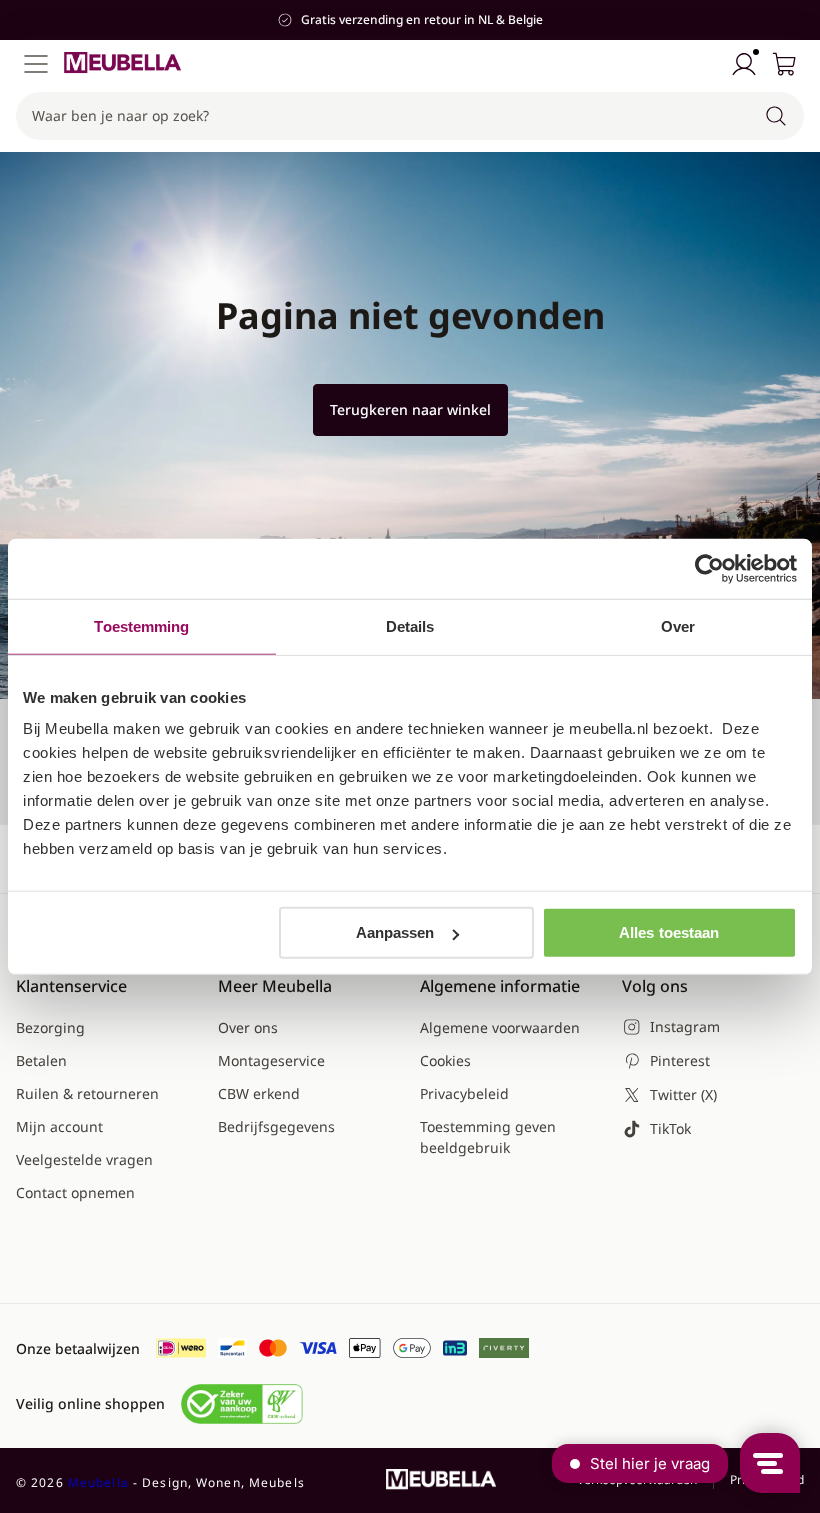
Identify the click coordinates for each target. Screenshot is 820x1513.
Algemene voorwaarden (500, 1027)
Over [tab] (678, 625)
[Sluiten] (794, 181)
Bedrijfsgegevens (276, 1126)
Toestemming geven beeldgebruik (488, 1137)
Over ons (248, 1027)
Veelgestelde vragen (84, 1159)
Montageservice (271, 1060)
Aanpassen (395, 932)
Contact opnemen (75, 1192)
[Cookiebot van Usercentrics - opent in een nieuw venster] (709, 568)
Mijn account (59, 1126)
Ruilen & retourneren (87, 1093)
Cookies (445, 1060)
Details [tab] (410, 625)
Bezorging (50, 1027)
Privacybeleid (464, 1093)
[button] (410, 116)
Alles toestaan (669, 932)
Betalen (41, 1060)
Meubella (98, 1482)
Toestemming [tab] (141, 625)
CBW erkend (259, 1093)
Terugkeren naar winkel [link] (410, 409)
